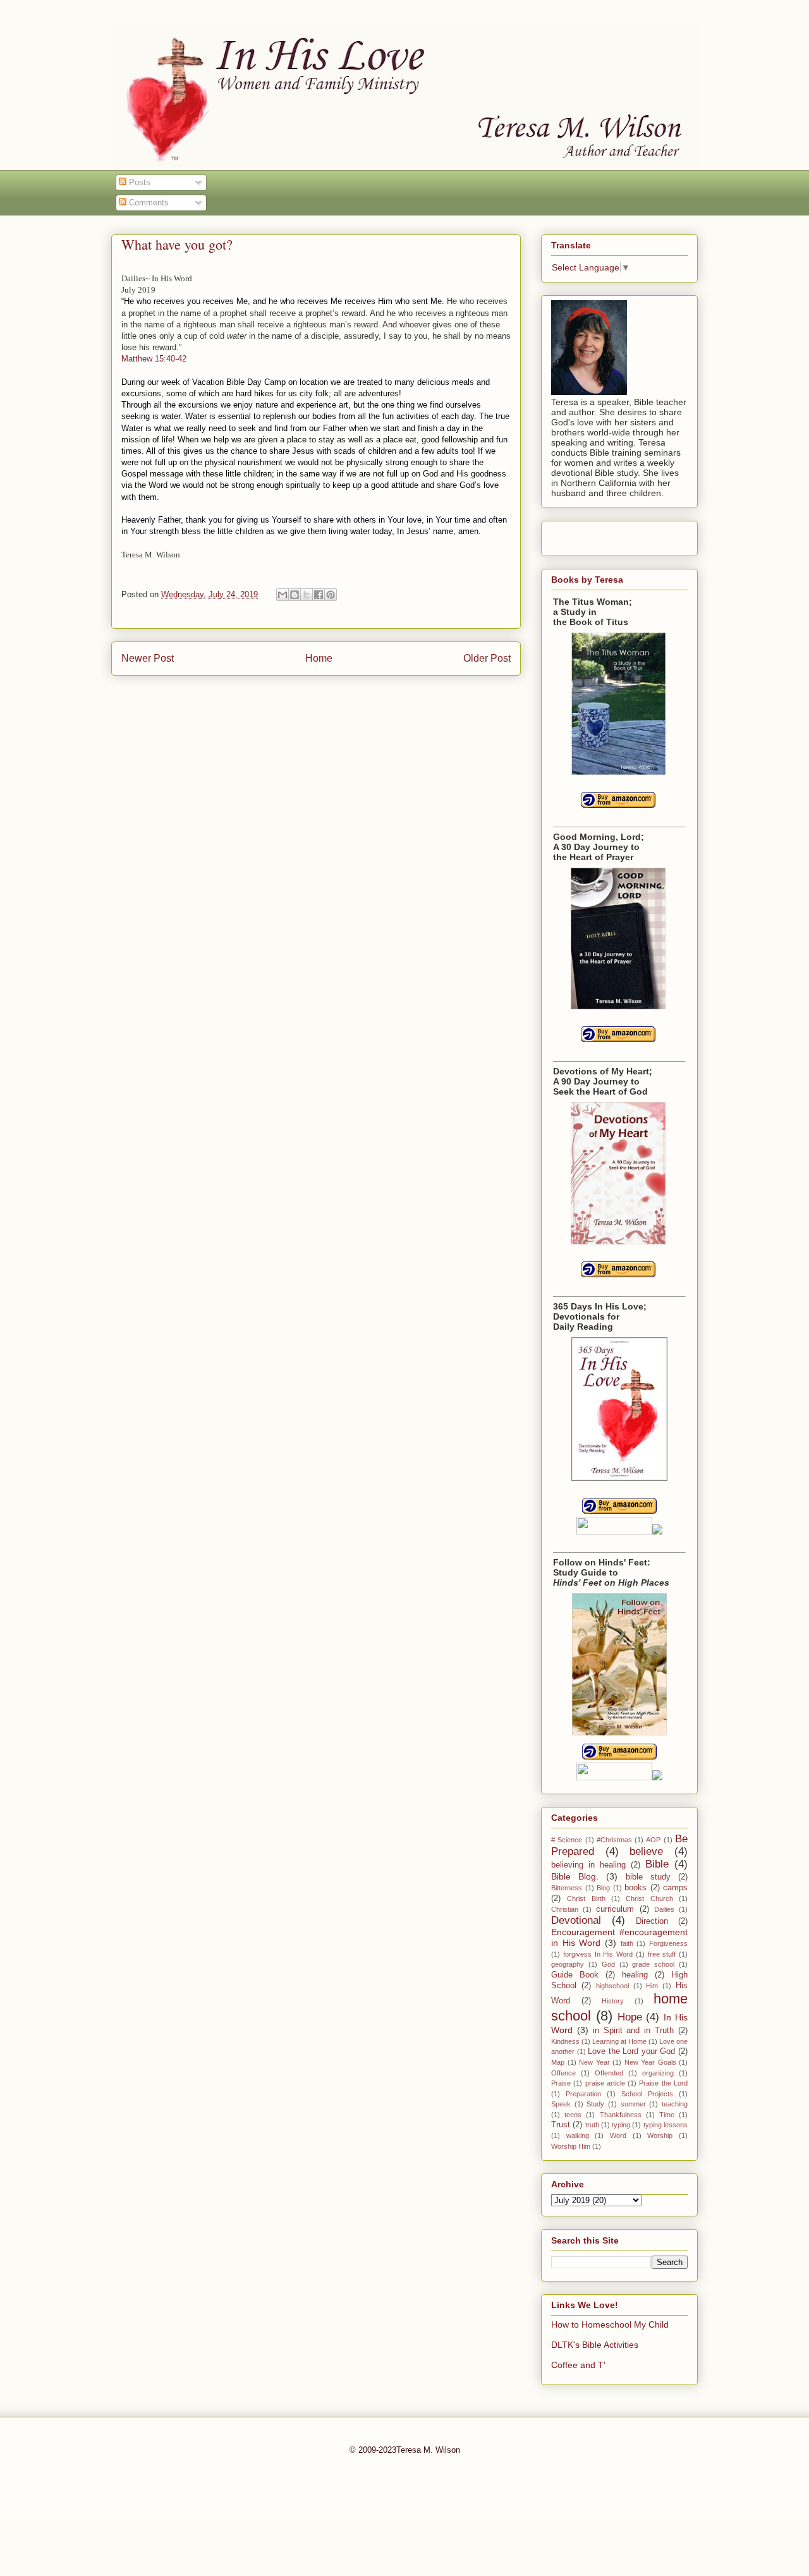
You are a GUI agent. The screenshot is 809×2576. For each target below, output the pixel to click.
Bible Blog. (575, 1876)
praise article (605, 2083)
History (613, 2001)
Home (319, 658)
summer (633, 2104)
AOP (653, 1840)
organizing (658, 2073)
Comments (148, 203)
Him (652, 1986)
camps (675, 1888)
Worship (660, 2136)
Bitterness (567, 1888)
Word (618, 2136)
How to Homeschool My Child (610, 2324)
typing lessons (666, 2125)
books (636, 1888)
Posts (138, 182)
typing (621, 2125)
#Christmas (614, 1840)
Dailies (664, 1909)
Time (667, 2115)
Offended (609, 2073)
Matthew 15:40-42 (154, 359)
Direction (652, 1921)
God (608, 1964)
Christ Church (649, 1899)
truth (592, 2125)
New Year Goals (650, 2062)
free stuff (662, 1954)
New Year (594, 2062)
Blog (603, 1888)
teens (573, 2115)
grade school (653, 1964)
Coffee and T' (578, 2365)
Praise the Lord (663, 2083)
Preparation (583, 2094)
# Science (567, 1840)
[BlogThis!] (295, 595)
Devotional (576, 1920)
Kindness (565, 2041)
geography (568, 1964)
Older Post (487, 658)
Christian (565, 1909)
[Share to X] (307, 595)
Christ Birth (586, 1899)
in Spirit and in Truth (633, 2031)
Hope (630, 2017)
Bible (657, 1864)
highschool (612, 1986)
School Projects (647, 2094)
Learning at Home (619, 2041)
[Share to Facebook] (319, 595)
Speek (561, 2104)
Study (595, 2104)
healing (635, 1975)
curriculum (615, 1909)
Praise (561, 2083)
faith (627, 1943)
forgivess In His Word (598, 1954)
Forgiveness (668, 1943)
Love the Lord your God (631, 2051)
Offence (563, 2073)
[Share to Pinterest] (331, 595)
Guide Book (575, 1975)
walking (578, 2136)
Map (558, 2062)
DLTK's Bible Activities (595, 2345)
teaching (675, 2104)
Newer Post (148, 658)
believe (646, 1851)
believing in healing (588, 1865)
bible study (648, 1877)
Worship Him (571, 2146)
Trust (561, 2125)
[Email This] (283, 595)
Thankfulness (621, 2115)
